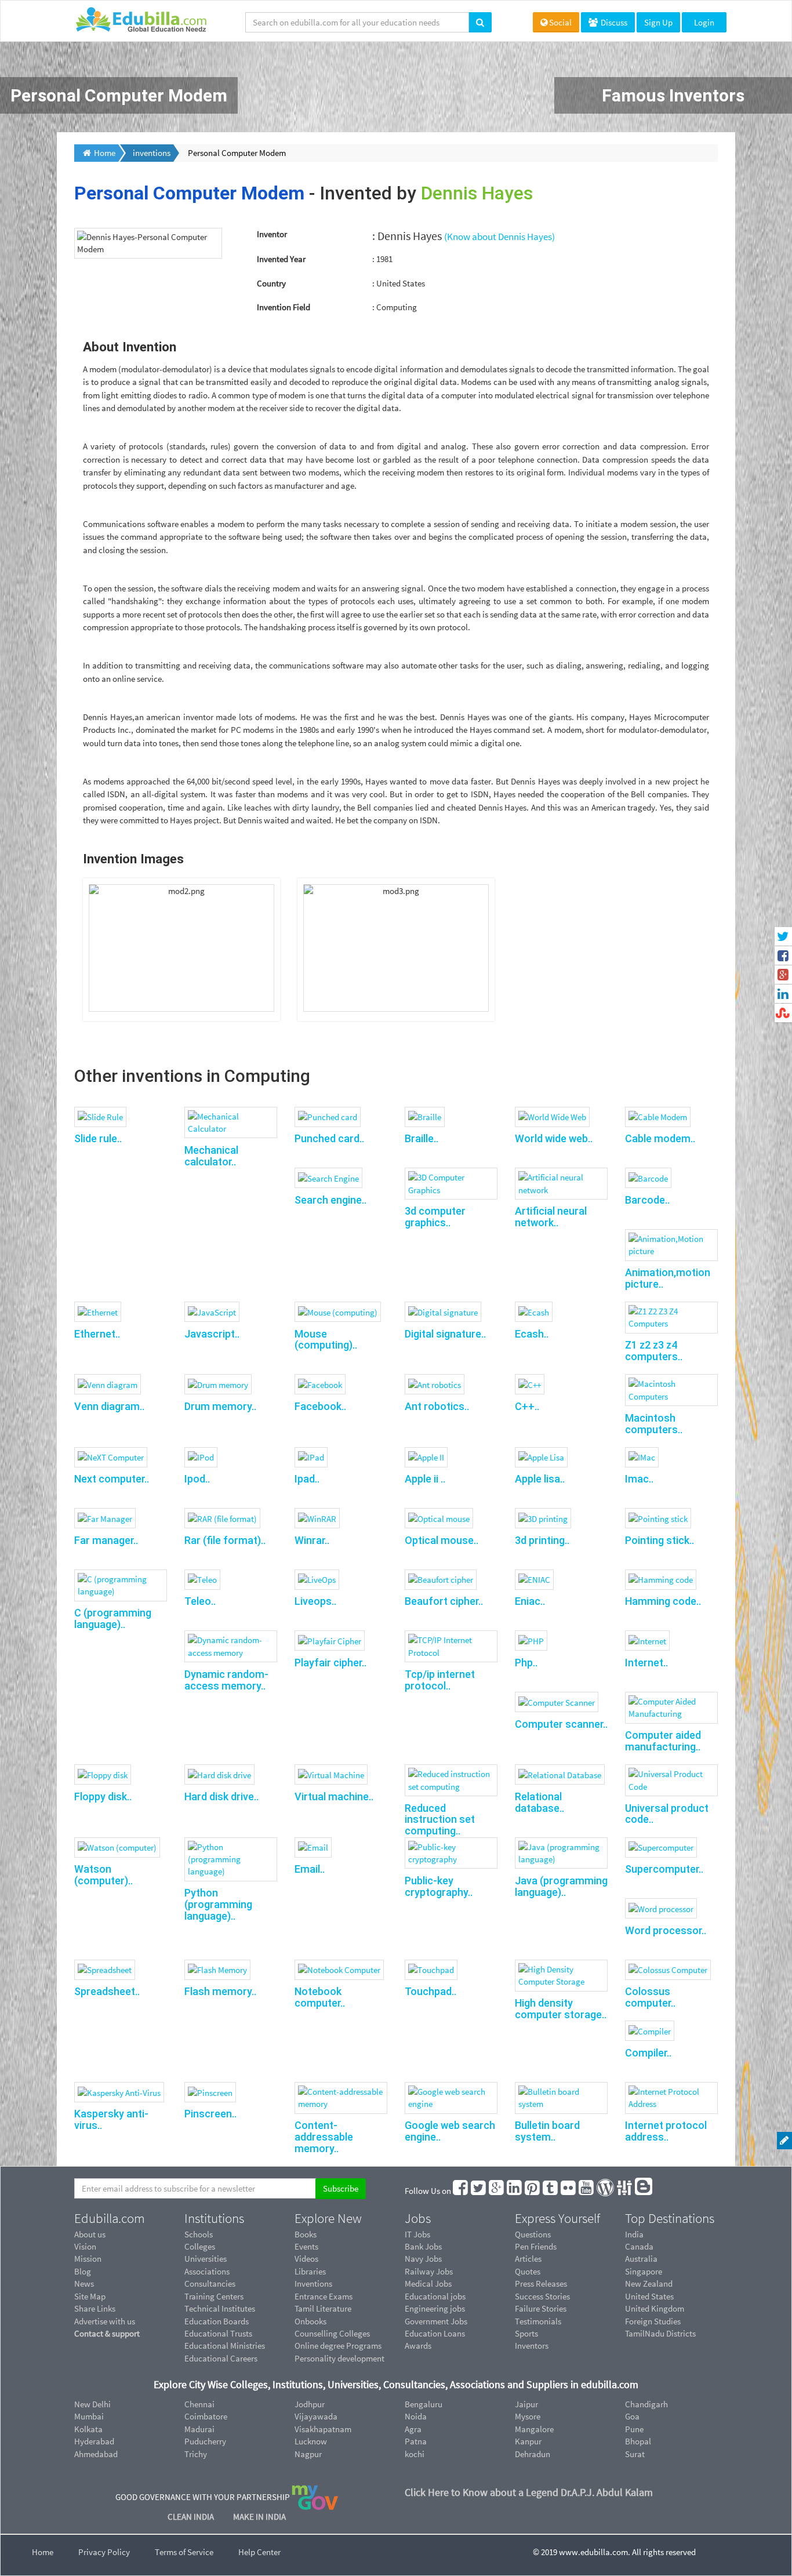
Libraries (310, 2271)
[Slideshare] (625, 2191)
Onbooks (310, 2321)
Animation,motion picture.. (668, 1278)
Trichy (196, 2454)
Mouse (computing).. (326, 1340)
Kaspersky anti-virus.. (111, 2119)
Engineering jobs (435, 2308)
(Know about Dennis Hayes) (499, 237)
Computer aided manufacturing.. (663, 1741)
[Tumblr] (551, 2191)
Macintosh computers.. (654, 1424)
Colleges (200, 2246)
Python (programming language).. (218, 1904)
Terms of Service (184, 2552)
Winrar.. (312, 1540)
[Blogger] (644, 2191)
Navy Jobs (423, 2259)
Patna (416, 2441)
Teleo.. (200, 1601)
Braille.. (422, 1138)
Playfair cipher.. (330, 1663)
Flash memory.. (220, 1991)
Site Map (90, 2296)
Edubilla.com (110, 2218)
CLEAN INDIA (192, 2517)
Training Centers (214, 2296)
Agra (413, 2429)
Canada (639, 2246)
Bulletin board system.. (547, 2131)
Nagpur (308, 2454)
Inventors (532, 2346)
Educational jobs (435, 2296)
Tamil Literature (323, 2308)
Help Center (259, 2552)
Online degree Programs (338, 2346)
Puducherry (205, 2441)
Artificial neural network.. (551, 1217)
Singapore (644, 2271)
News (84, 2283)
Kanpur (528, 2441)
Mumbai (89, 2416)
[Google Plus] (497, 2191)
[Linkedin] (515, 2191)
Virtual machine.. (334, 1796)
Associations (207, 2271)
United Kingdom (655, 2308)
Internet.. (646, 1663)
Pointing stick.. (660, 1540)
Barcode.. (647, 1200)
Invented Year (281, 259)
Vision (85, 2246)
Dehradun (533, 2454)
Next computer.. (112, 1479)
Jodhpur (310, 2404)
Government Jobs (436, 2321)
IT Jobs (417, 2234)
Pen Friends (536, 2246)
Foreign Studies (653, 2321)
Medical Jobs (428, 2283)
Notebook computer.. (320, 1997)
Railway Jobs (429, 2271)
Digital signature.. (445, 1334)
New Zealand (649, 2283)
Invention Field (284, 307)
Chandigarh (646, 2404)
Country (271, 283)
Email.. (310, 1869)
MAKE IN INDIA (259, 2517)
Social (560, 22)
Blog (83, 2271)
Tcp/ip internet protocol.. (440, 1680)
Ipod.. (197, 1479)
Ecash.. (532, 1334)
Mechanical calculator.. (211, 1156)
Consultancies (210, 2283)
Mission (88, 2259)
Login (704, 22)
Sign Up (658, 22)
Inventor (272, 234)
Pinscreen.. (210, 2114)
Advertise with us (105, 2321)
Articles (528, 2259)
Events (306, 2246)
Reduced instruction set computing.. (440, 1820)
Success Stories (542, 2296)
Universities (206, 2259)
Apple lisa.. (540, 1479)
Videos (306, 2259)
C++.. (527, 1406)
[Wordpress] (606, 2191)
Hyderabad (94, 2441)
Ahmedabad (96, 2454)
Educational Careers (221, 2358)
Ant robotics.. (437, 1406)
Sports (526, 2333)
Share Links (95, 2308)
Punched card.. (329, 1138)
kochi (415, 2454)
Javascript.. (212, 1334)
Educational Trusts (218, 2333)
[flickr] (569, 2191)
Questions (533, 2234)
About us (90, 2234)
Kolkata (88, 2429)
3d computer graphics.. (435, 1217)
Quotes (528, 2271)
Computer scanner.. (561, 1724)
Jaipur (526, 2404)
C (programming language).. (113, 1618)
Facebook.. (320, 1406)
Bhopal (638, 2441)
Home (43, 2552)
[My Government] (315, 2496)
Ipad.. (307, 1479)
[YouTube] (587, 2191)
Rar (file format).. (225, 1540)
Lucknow (311, 2441)
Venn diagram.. (109, 1406)
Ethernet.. (97, 1334)
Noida (416, 2416)
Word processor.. (666, 1930)
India (634, 2234)
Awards (418, 2346)
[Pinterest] (533, 2191)
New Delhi (92, 2404)
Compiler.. (648, 2053)
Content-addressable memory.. (324, 2137)
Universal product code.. (667, 1814)
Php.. (526, 1663)
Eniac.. (530, 1601)
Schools (199, 2234)
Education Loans (435, 2333)
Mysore (528, 2416)
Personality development (339, 2358)
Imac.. (639, 1479)
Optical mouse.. (442, 1540)
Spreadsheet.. (107, 1991)
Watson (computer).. (103, 1875)
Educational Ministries (225, 2346)
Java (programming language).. (561, 1886)
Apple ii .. (425, 1479)
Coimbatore (206, 2416)
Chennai (199, 2404)
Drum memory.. (220, 1406)
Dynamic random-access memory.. (226, 1680)
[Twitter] (479, 2191)
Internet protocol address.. (666, 2131)
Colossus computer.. (650, 1997)
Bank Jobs (423, 2246)
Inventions (313, 2283)
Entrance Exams (324, 2296)
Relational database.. (539, 1802)
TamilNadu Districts (660, 2333)
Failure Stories (541, 2308)
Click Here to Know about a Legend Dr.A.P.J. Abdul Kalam (529, 2492)
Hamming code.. (663, 1601)
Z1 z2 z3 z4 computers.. (654, 1351)
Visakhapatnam (323, 2429)
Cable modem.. (660, 1138)
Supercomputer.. (664, 1869)
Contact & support (107, 2333)
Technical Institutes (220, 2308)
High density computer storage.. (561, 2009)
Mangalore (534, 2429)
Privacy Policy (104, 2552)
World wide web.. (554, 1138)
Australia (641, 2259)
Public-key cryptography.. (439, 1886)
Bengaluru (424, 2404)
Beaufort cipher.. (444, 1601)
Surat (635, 2454)
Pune (634, 2429)
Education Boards (217, 2321)
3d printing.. (542, 1540)
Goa (632, 2416)
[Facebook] (461, 2191)
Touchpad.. (430, 1991)
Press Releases (541, 2283)
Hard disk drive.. (221, 1796)
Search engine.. (330, 1200)
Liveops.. (315, 1601)
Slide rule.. (98, 1138)
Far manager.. (106, 1540)
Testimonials (538, 2321)
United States (649, 2296)
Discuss (613, 22)
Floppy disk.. (103, 1796)
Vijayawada (316, 2416)
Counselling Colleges (332, 2333)
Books (306, 2234)
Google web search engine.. (450, 2131)
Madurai (199, 2429)
